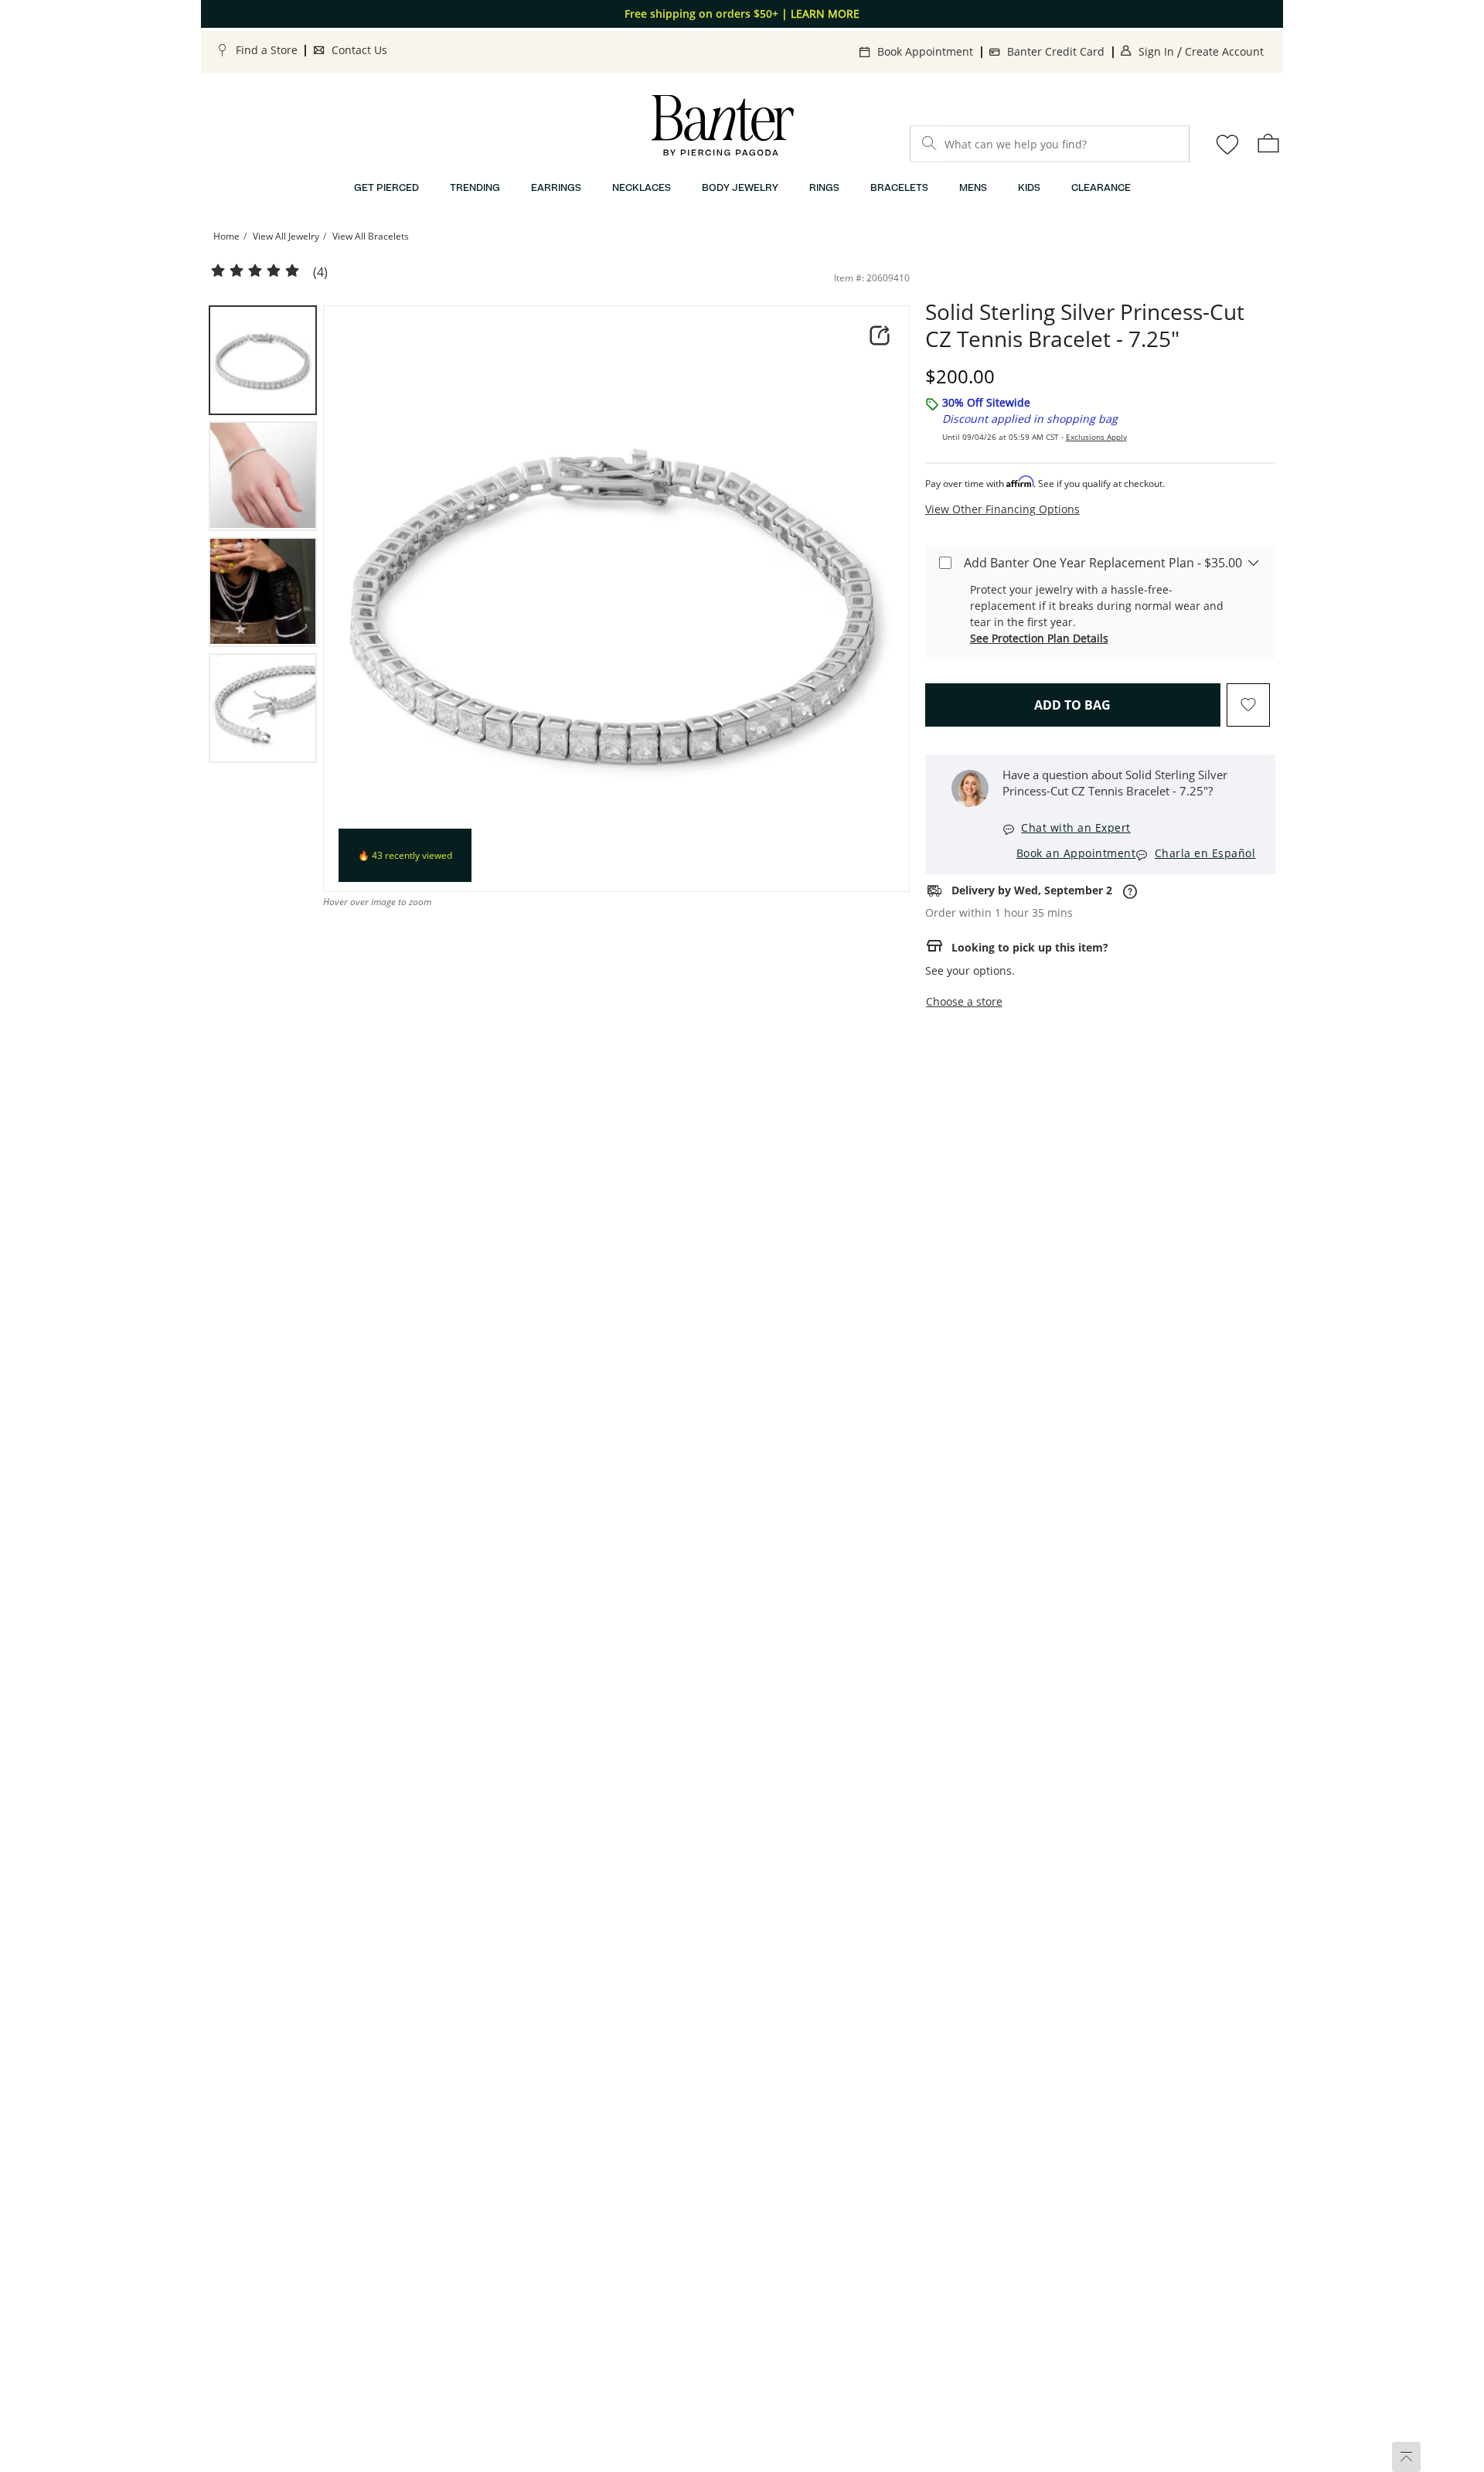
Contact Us (359, 50)
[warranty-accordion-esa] (1254, 562)
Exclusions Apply (1096, 437)
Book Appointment (925, 51)
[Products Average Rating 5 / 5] (255, 271)
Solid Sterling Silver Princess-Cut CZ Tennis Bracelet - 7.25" (1085, 325)
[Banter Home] (723, 126)
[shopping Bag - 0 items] (1268, 143)
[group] (263, 360)
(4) (320, 272)
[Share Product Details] (880, 335)
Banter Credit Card (1056, 51)
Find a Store (267, 50)
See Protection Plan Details (1039, 638)
